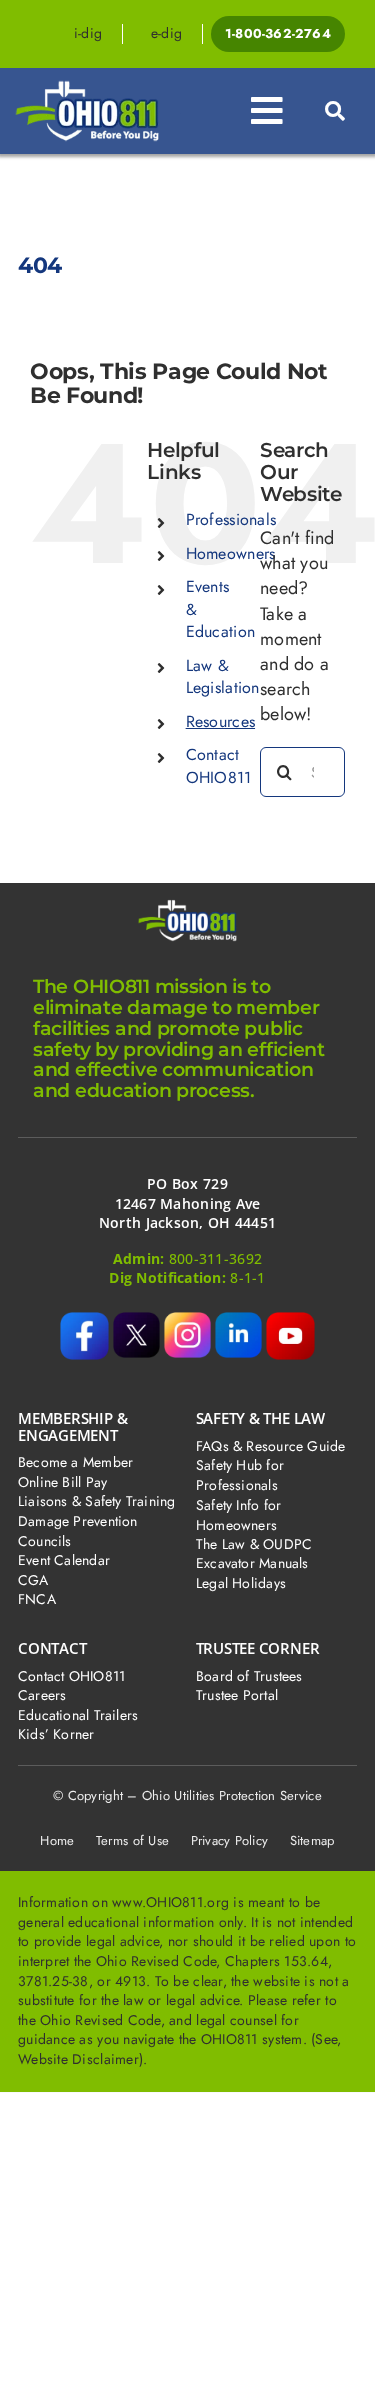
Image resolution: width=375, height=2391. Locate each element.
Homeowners (231, 553)
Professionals (231, 519)
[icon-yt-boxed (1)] (290, 1321)
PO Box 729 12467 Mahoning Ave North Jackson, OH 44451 (187, 1203)
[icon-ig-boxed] (187, 1321)
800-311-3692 (215, 1258)
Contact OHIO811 (219, 765)
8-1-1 (247, 1277)
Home (57, 1840)
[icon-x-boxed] (136, 1321)
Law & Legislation (223, 676)
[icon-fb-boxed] (84, 1321)
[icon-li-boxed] (238, 1321)
